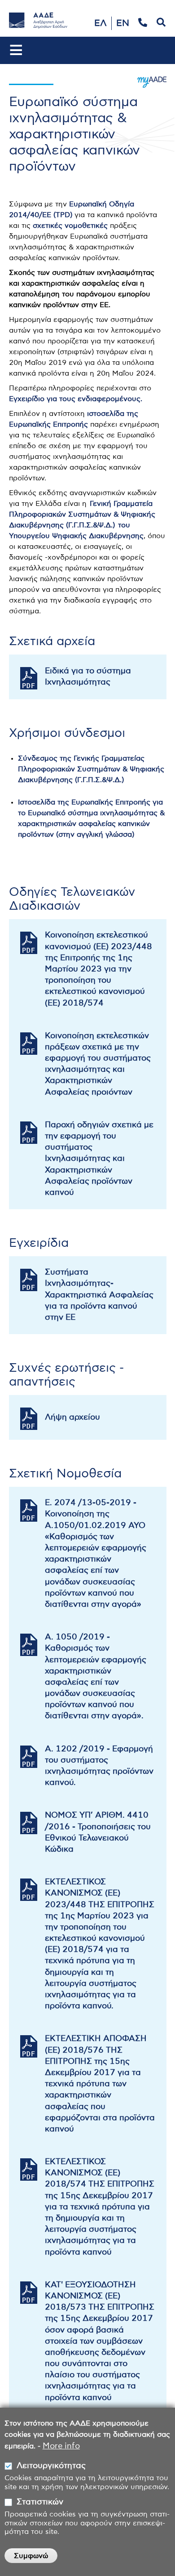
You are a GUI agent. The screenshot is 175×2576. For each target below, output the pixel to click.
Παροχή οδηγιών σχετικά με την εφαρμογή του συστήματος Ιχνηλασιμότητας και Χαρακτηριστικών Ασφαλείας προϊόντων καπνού (99, 1159)
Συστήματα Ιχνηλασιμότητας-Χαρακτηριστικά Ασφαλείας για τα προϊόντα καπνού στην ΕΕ (99, 1295)
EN (123, 23)
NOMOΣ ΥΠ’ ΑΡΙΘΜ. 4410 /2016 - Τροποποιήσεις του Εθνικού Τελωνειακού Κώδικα (98, 1832)
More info (61, 2446)
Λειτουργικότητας (51, 2466)
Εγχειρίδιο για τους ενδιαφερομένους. (76, 399)
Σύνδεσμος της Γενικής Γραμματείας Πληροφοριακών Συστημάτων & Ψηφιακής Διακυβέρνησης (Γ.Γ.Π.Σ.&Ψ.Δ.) (91, 769)
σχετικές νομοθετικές (70, 226)
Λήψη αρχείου (72, 1417)
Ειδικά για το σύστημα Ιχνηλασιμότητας (88, 677)
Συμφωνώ (31, 2556)
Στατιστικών (40, 2502)
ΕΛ (101, 23)
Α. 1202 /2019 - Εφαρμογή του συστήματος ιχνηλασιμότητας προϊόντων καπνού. (99, 1766)
